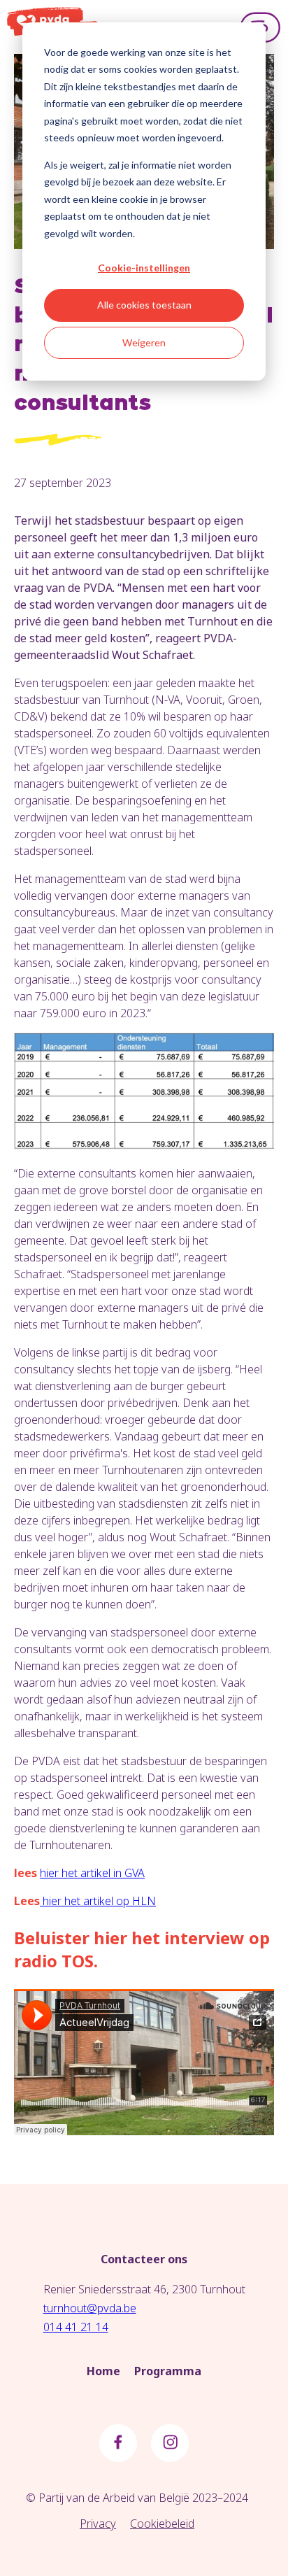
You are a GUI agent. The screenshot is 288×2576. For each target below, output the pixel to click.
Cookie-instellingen (144, 268)
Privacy (98, 2524)
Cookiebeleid (162, 2524)
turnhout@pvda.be (90, 2308)
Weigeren (144, 342)
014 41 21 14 (76, 2327)
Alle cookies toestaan (144, 305)
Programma (168, 2371)
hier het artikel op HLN (98, 1901)
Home (103, 2371)
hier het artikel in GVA (92, 1873)
